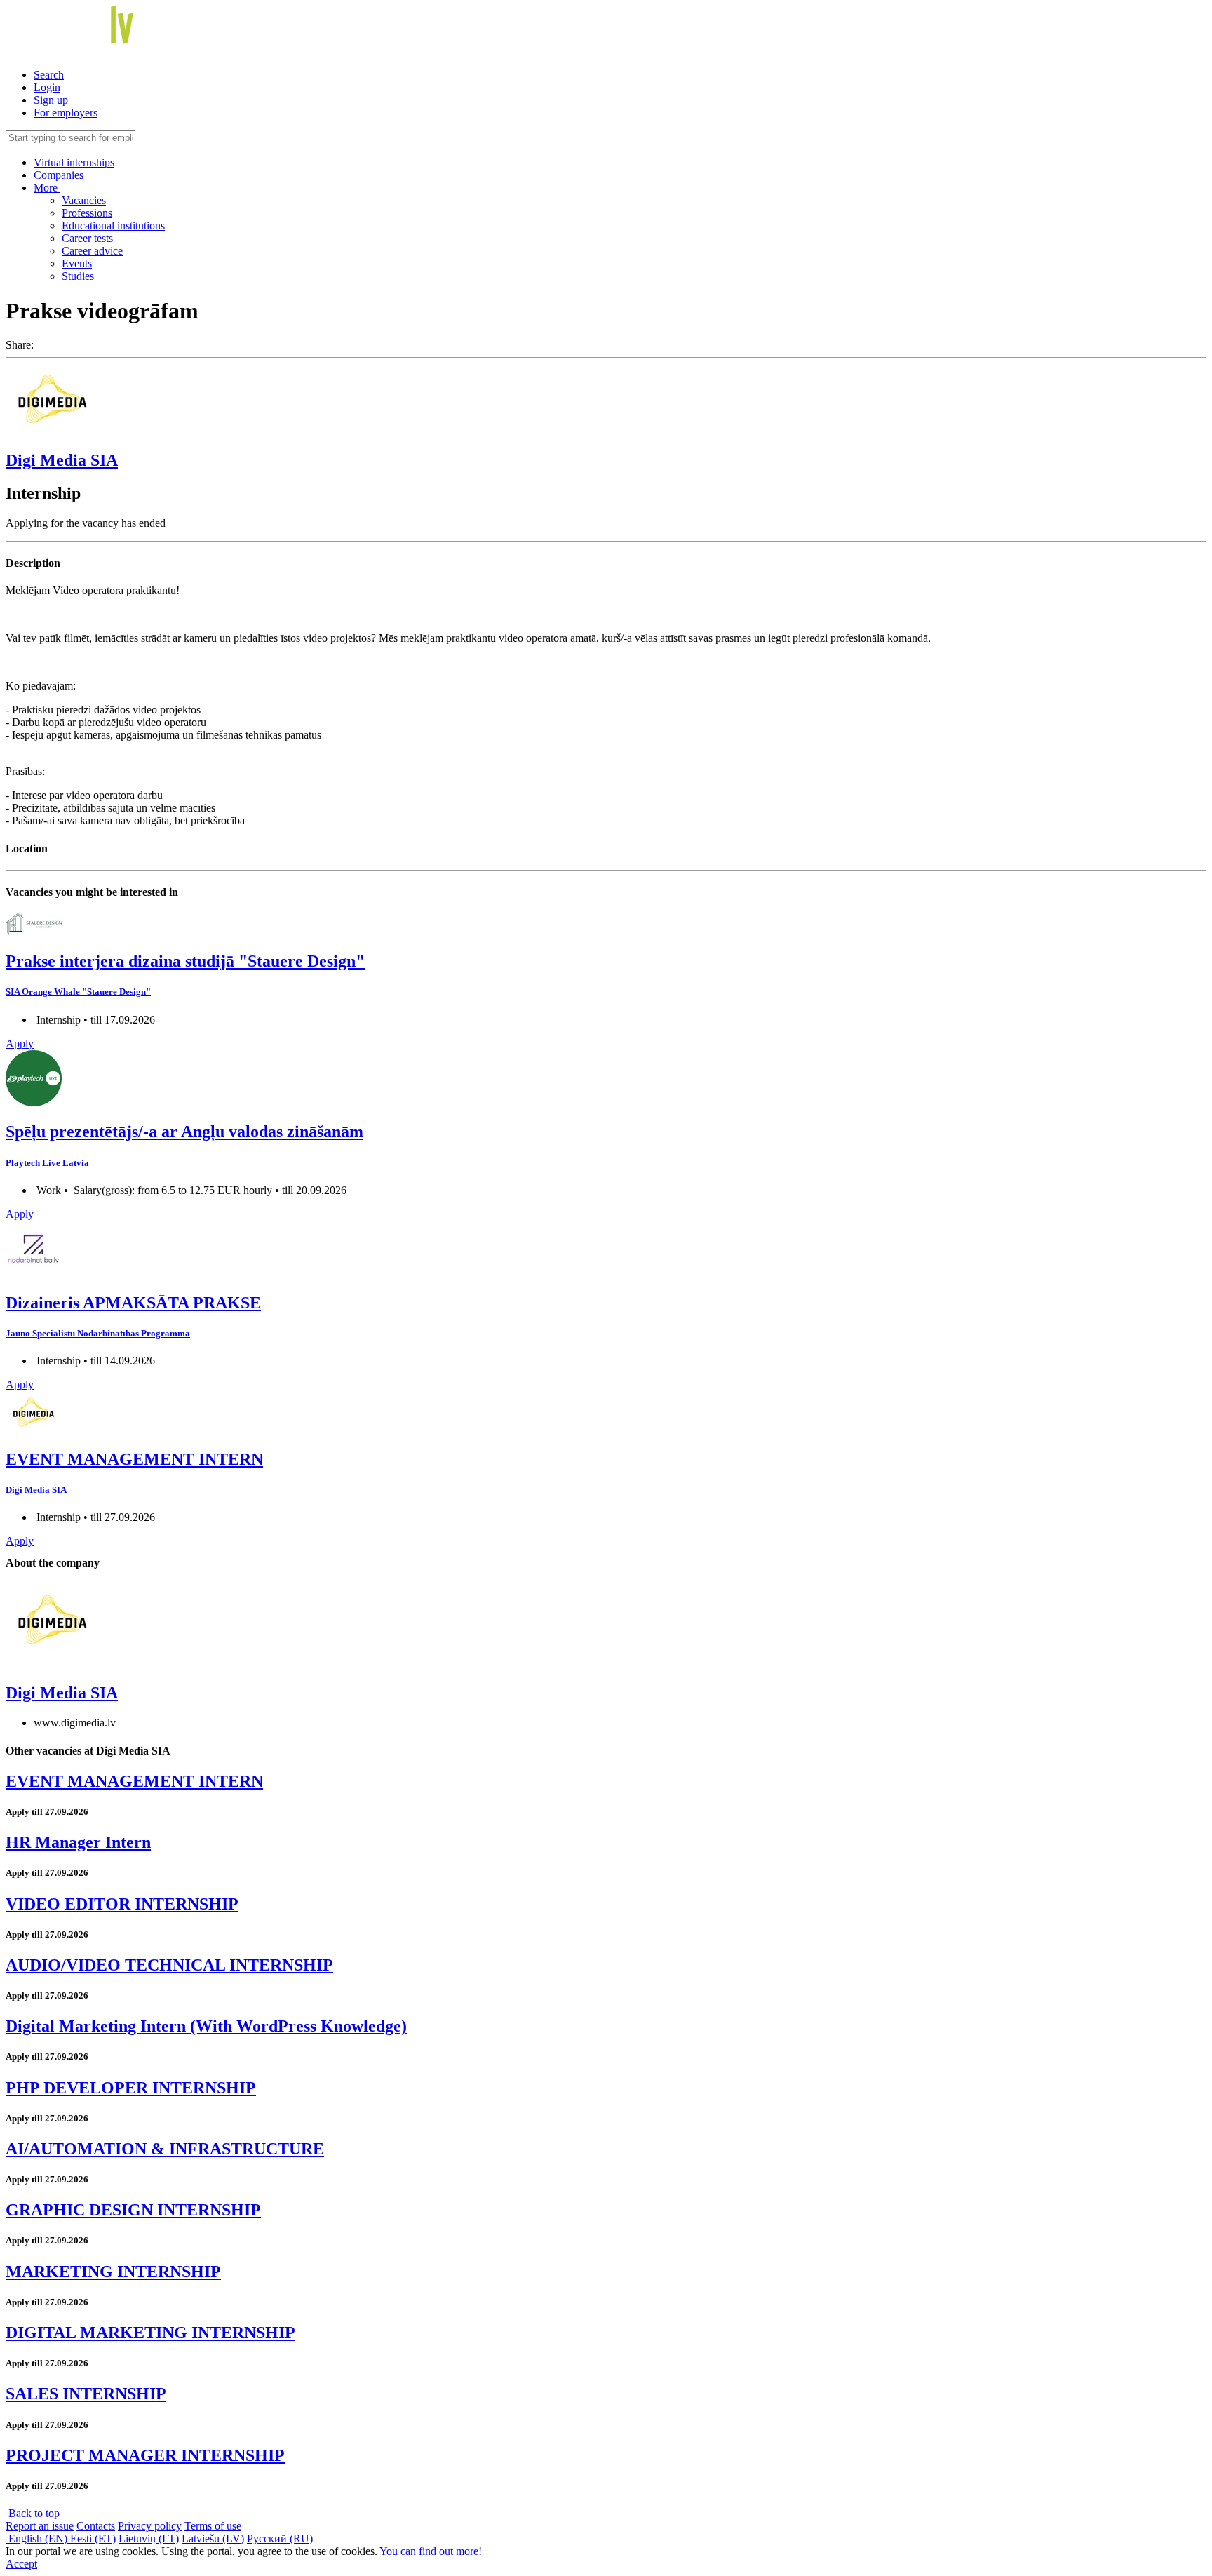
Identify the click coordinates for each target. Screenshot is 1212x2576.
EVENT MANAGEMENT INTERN (134, 1459)
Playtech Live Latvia (47, 1163)
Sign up (51, 100)
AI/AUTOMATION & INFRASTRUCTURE (165, 2149)
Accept (21, 2564)
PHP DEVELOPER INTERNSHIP (131, 2088)
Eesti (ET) (93, 2538)
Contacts (96, 2526)
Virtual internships (74, 162)
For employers (66, 113)
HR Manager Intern (78, 1842)
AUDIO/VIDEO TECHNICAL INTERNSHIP (169, 1965)
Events (77, 263)
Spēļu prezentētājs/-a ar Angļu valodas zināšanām (184, 1132)
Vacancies (84, 200)
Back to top (33, 2513)
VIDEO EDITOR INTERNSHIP (122, 1904)
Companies (59, 175)
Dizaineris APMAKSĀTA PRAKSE (133, 1303)
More (47, 188)
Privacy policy (150, 2526)
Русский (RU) (280, 2538)
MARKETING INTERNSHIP (113, 2272)
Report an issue (40, 2526)
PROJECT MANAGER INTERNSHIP (145, 2455)
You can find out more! (431, 2551)
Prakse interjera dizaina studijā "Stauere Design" (185, 961)
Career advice (92, 251)
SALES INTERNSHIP (86, 2394)
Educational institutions (113, 226)
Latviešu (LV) (213, 2538)
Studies (78, 276)
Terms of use (213, 2526)
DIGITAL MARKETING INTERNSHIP (150, 2333)
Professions (87, 213)
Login (47, 87)
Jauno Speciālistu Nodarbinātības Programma (98, 1333)
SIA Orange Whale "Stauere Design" (78, 992)
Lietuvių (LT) (149, 2538)
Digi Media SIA (62, 460)
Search (49, 75)
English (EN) (38, 2538)
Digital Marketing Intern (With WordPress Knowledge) (206, 2026)
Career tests (87, 238)
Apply (20, 1044)
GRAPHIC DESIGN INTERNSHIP (133, 2210)
